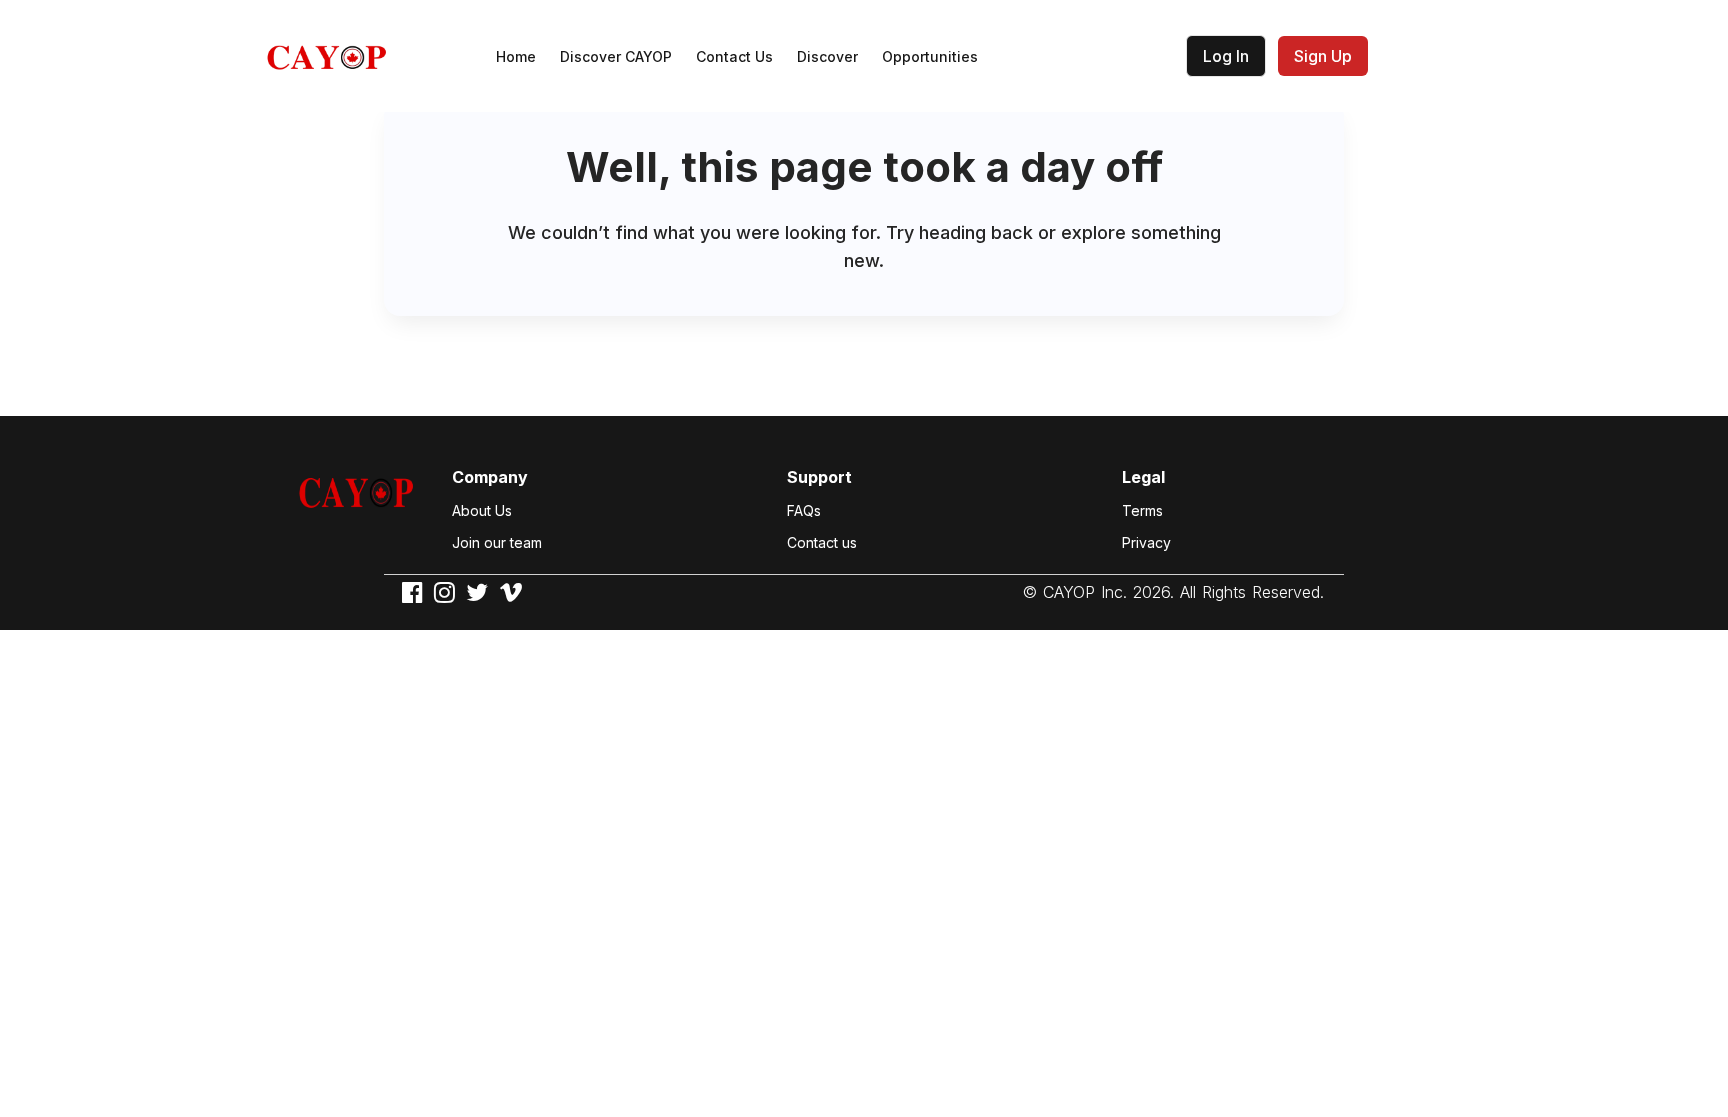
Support (819, 477)
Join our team (497, 542)
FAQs (804, 510)
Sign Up (1323, 56)
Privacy (1146, 542)
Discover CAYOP (616, 56)
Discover (827, 56)
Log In (1226, 56)
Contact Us (734, 56)
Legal (1143, 477)
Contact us (822, 542)
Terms (1142, 510)
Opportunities (930, 56)
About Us (482, 510)
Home (516, 56)
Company (490, 477)
